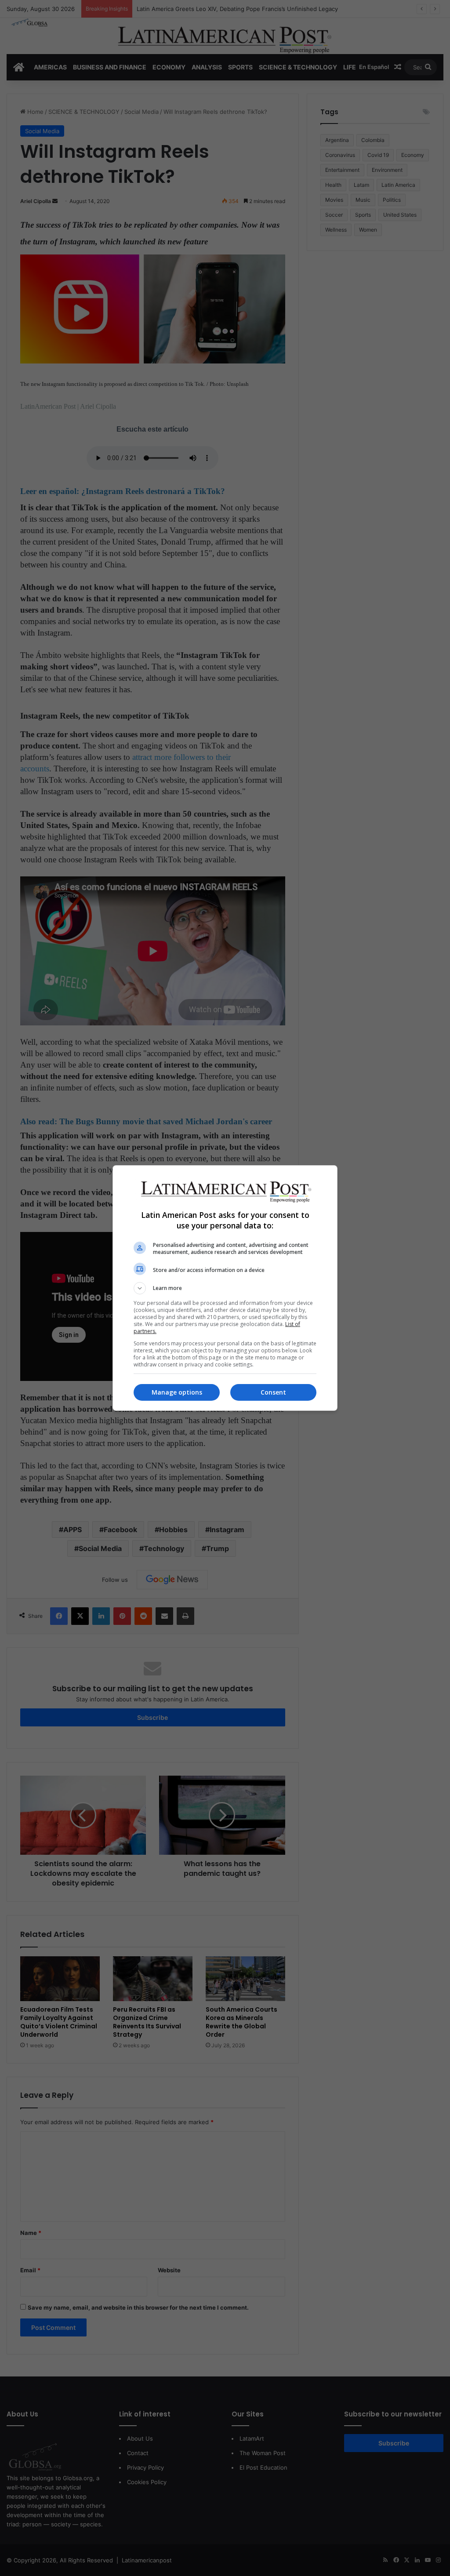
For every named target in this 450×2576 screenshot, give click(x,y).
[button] (225, 1288)
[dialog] (225, 1288)
